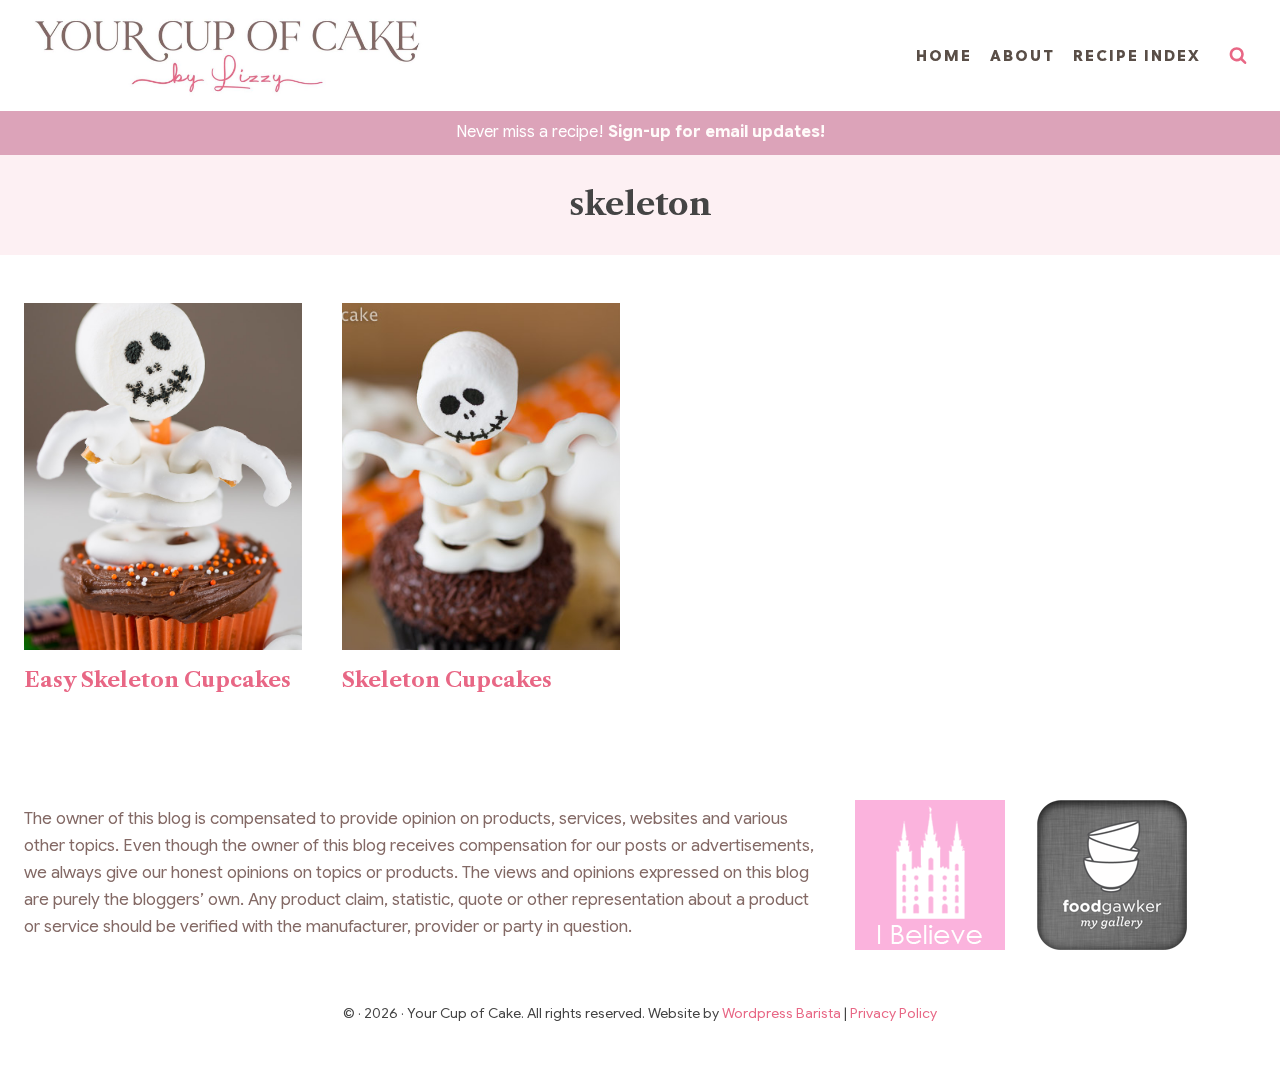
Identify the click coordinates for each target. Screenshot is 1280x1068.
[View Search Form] (1238, 56)
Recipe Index (1137, 56)
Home (944, 56)
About (1022, 56)
